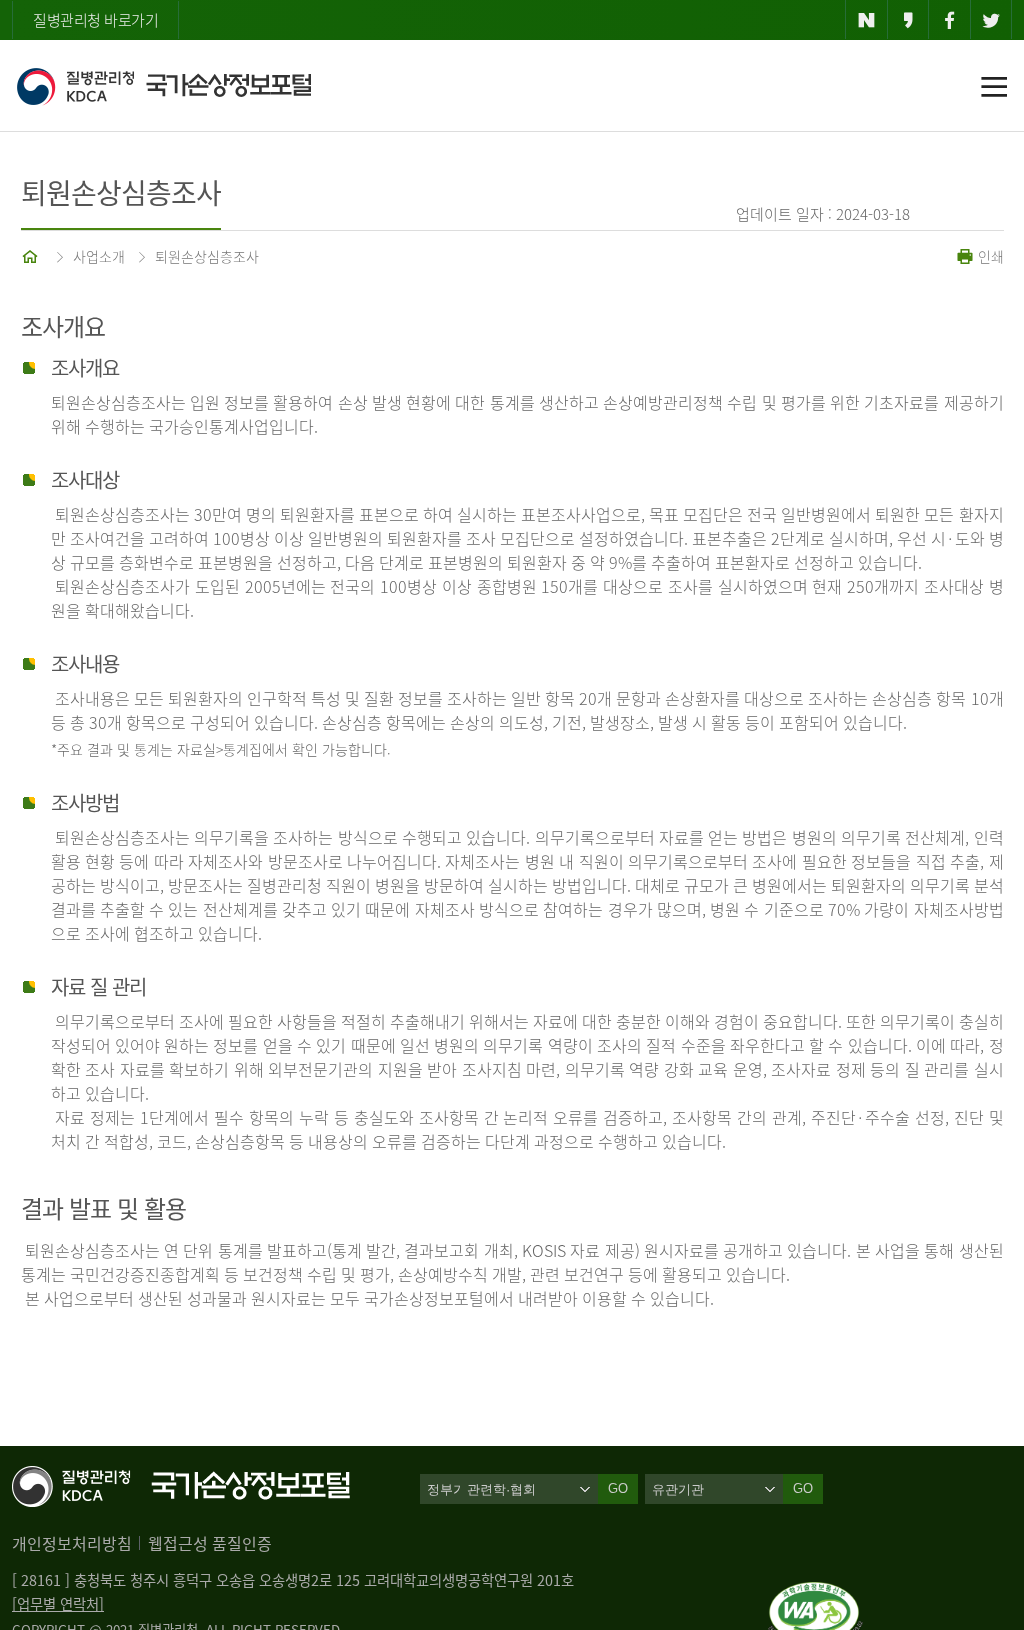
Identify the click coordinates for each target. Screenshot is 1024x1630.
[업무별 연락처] (58, 1604)
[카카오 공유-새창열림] (908, 20)
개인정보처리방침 (72, 1543)
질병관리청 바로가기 (95, 20)
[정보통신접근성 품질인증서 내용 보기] (815, 1594)
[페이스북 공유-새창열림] (949, 20)
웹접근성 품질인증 (210, 1543)
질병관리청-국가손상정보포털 (163, 86)
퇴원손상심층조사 (207, 256)
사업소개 (99, 256)
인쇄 (989, 256)
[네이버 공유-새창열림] (866, 20)
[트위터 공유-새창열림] (991, 20)
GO (803, 1488)
